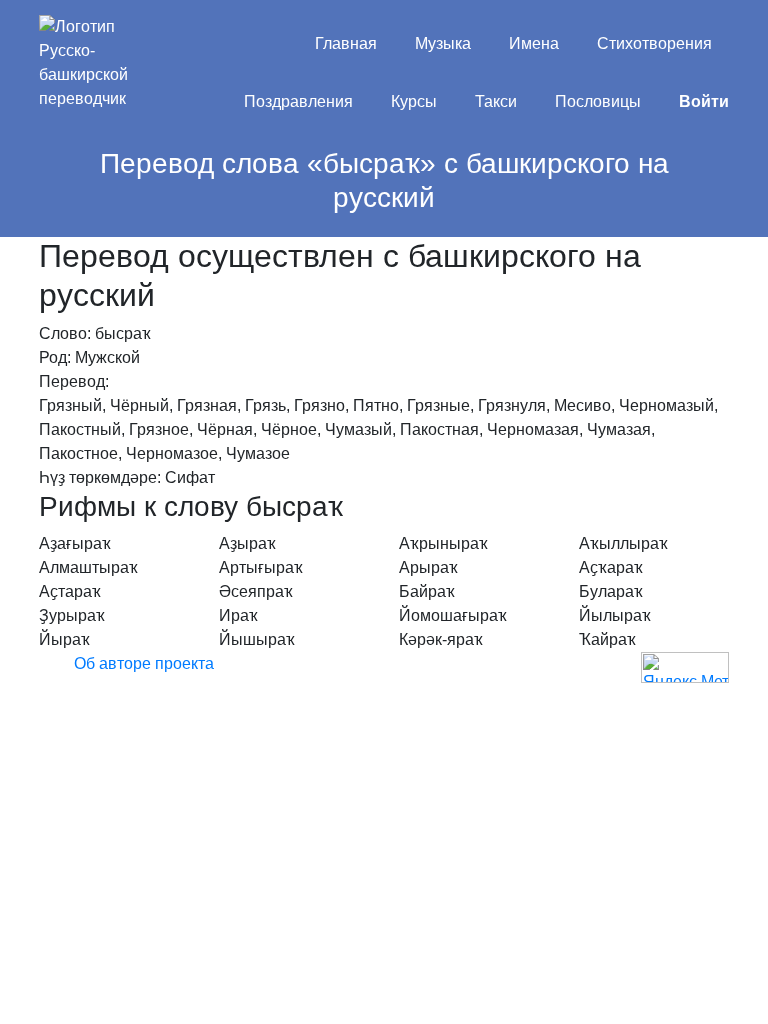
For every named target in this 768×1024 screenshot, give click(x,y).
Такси (496, 101)
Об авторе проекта (144, 663)
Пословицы (598, 101)
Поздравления (298, 101)
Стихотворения (654, 43)
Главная (346, 43)
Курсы (414, 101)
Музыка (443, 43)
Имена (534, 43)
